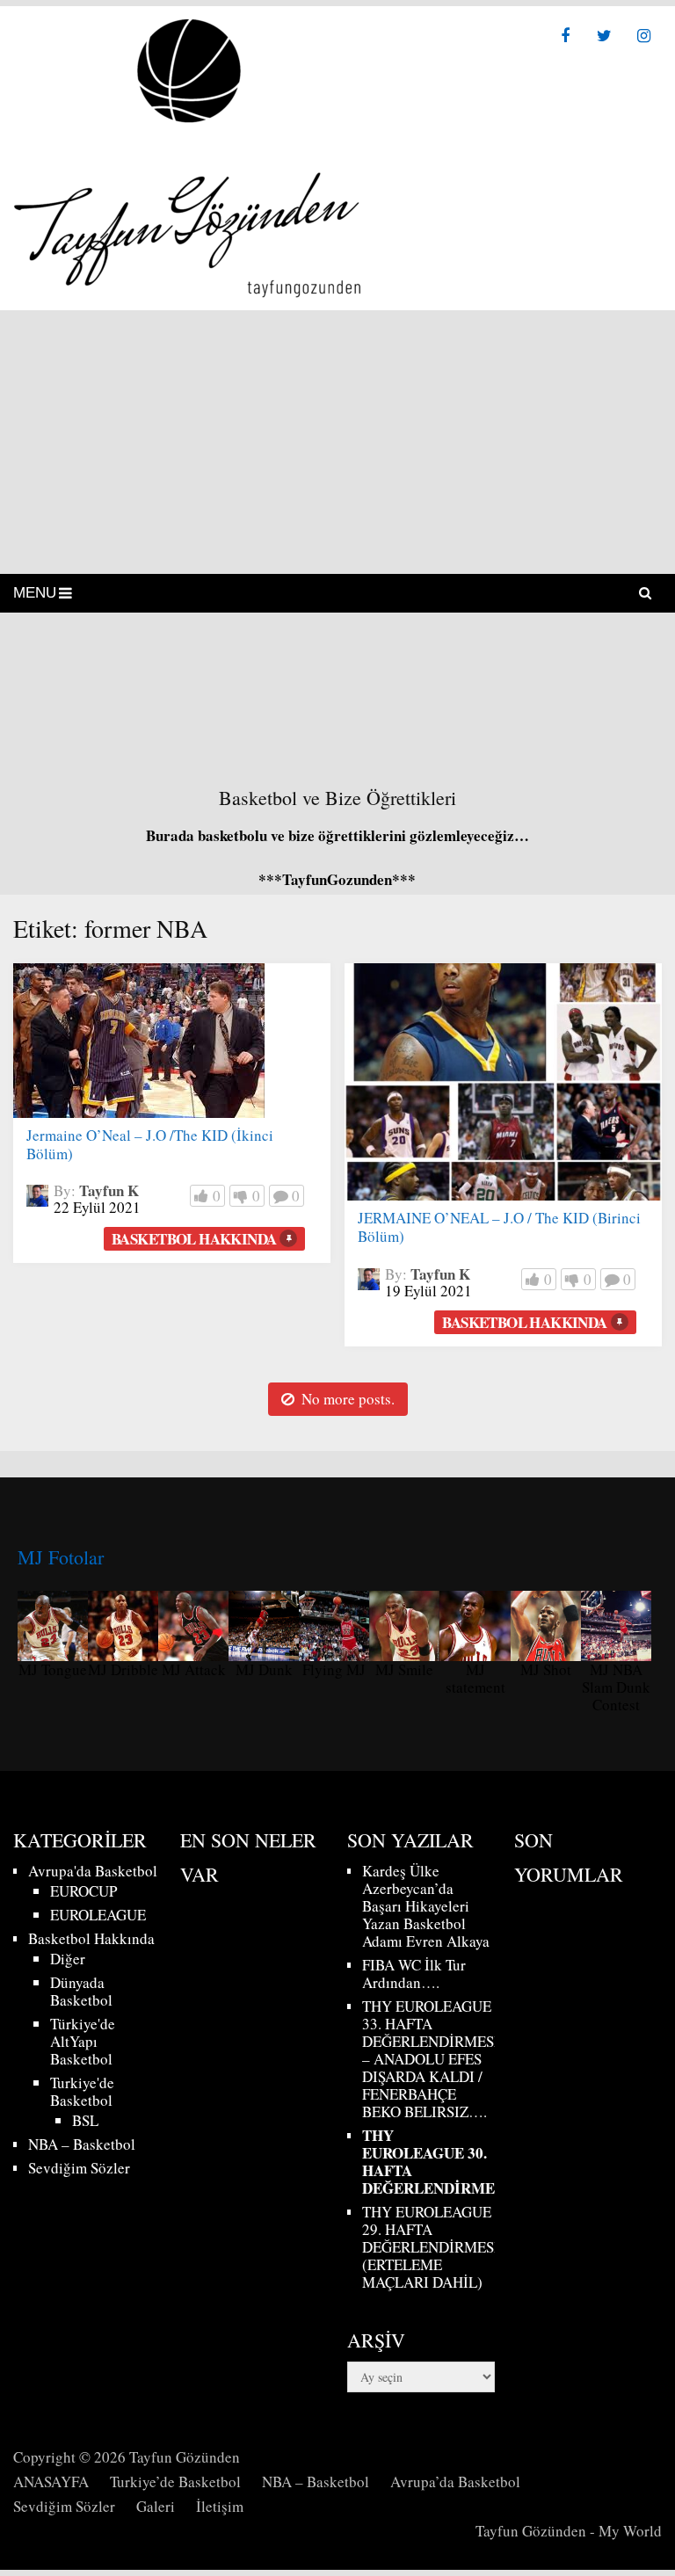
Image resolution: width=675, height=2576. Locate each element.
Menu (35, 593)
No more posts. (348, 1399)
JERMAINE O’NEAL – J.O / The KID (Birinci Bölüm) (499, 1227)
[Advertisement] (337, 442)
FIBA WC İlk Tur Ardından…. (414, 1974)
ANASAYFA (51, 2482)
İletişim (220, 2506)
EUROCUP (83, 1891)
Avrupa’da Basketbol (455, 2482)
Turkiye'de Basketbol (82, 2091)
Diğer (68, 1959)
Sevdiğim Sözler (79, 2168)
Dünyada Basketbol (81, 1991)
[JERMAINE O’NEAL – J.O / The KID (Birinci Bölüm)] (503, 1082)
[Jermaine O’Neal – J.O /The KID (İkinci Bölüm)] (139, 1041)
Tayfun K (109, 1190)
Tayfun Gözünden (185, 2457)
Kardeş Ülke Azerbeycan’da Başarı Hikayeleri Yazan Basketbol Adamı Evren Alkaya (426, 1906)
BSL (85, 2120)
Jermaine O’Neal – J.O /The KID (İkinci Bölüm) (150, 1144)
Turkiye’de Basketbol (175, 2482)
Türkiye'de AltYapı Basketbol (83, 2041)
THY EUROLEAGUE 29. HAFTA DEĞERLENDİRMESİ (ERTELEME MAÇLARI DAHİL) (431, 2247)
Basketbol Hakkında (194, 1239)
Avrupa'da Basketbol (93, 1871)
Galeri (156, 2506)
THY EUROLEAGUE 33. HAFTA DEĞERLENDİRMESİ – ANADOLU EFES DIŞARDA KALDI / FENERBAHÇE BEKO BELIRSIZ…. (431, 2059)
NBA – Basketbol (82, 2144)
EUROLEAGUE (98, 1915)
